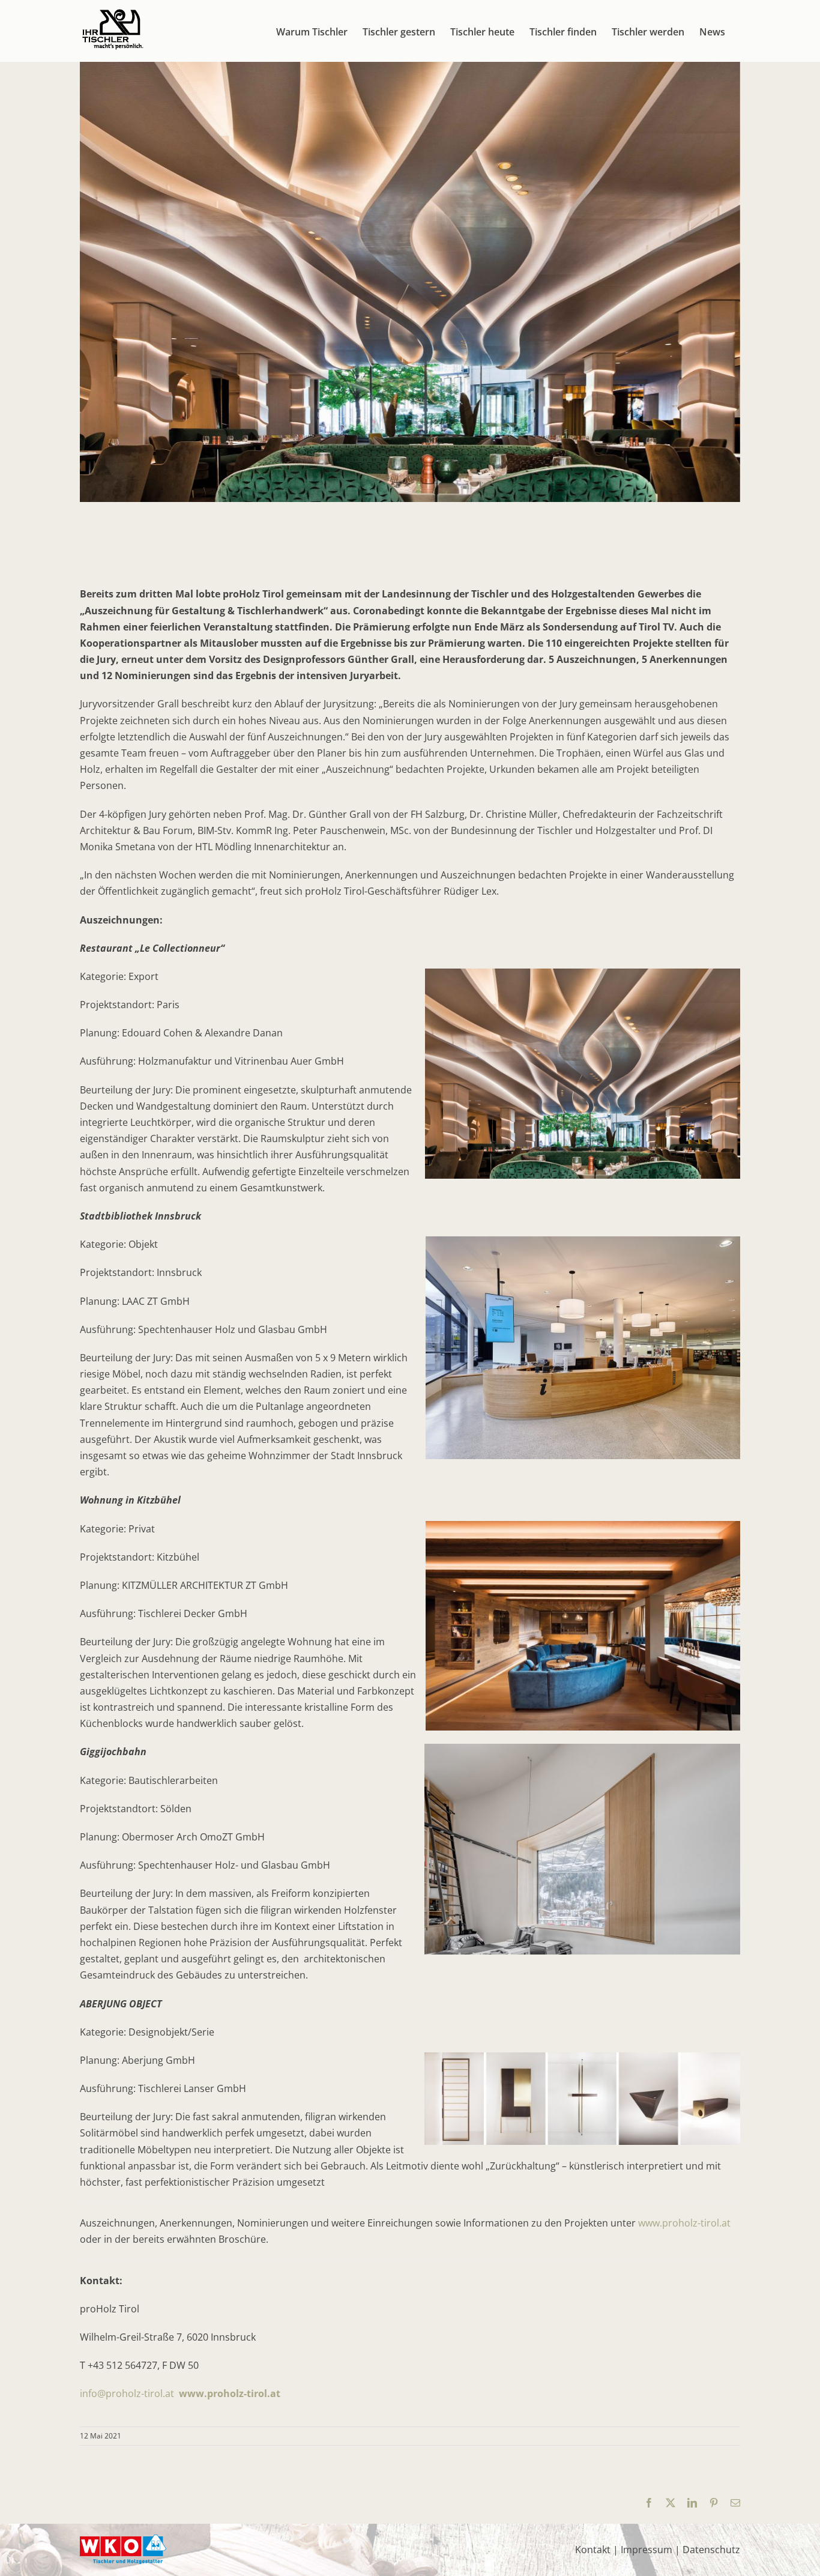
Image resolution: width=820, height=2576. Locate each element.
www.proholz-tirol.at (684, 2223)
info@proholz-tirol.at (127, 2393)
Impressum (647, 2550)
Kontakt (593, 2550)
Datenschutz (711, 2550)
